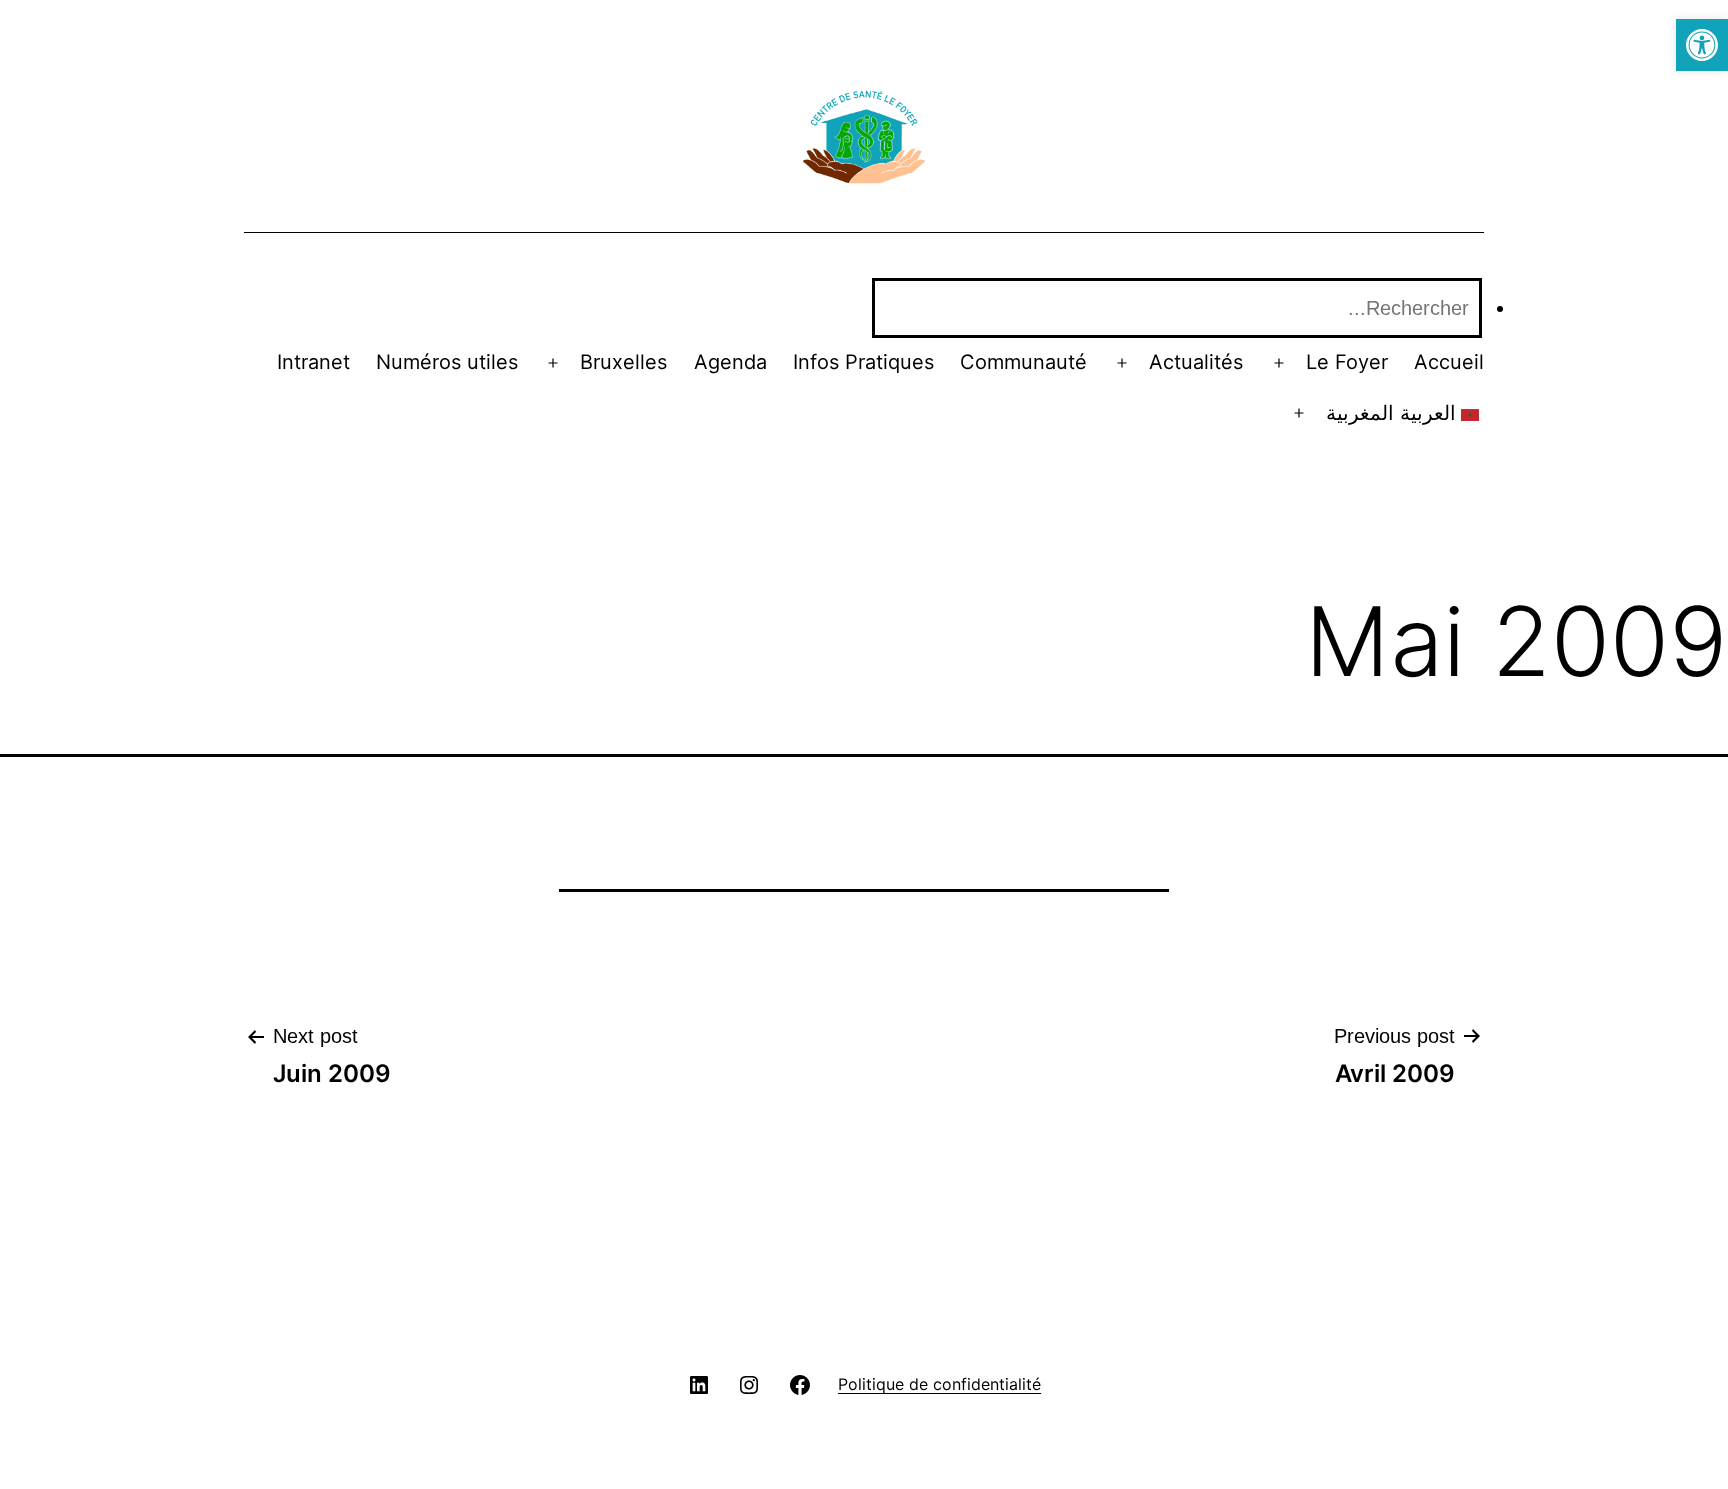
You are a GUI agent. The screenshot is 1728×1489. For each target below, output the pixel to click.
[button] (1702, 45)
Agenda (730, 362)
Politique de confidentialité (939, 1384)
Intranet (313, 362)
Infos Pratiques (863, 362)
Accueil (1449, 362)
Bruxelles (623, 362)
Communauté (1023, 362)
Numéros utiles (447, 362)
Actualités (1196, 362)
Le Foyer (1347, 362)
